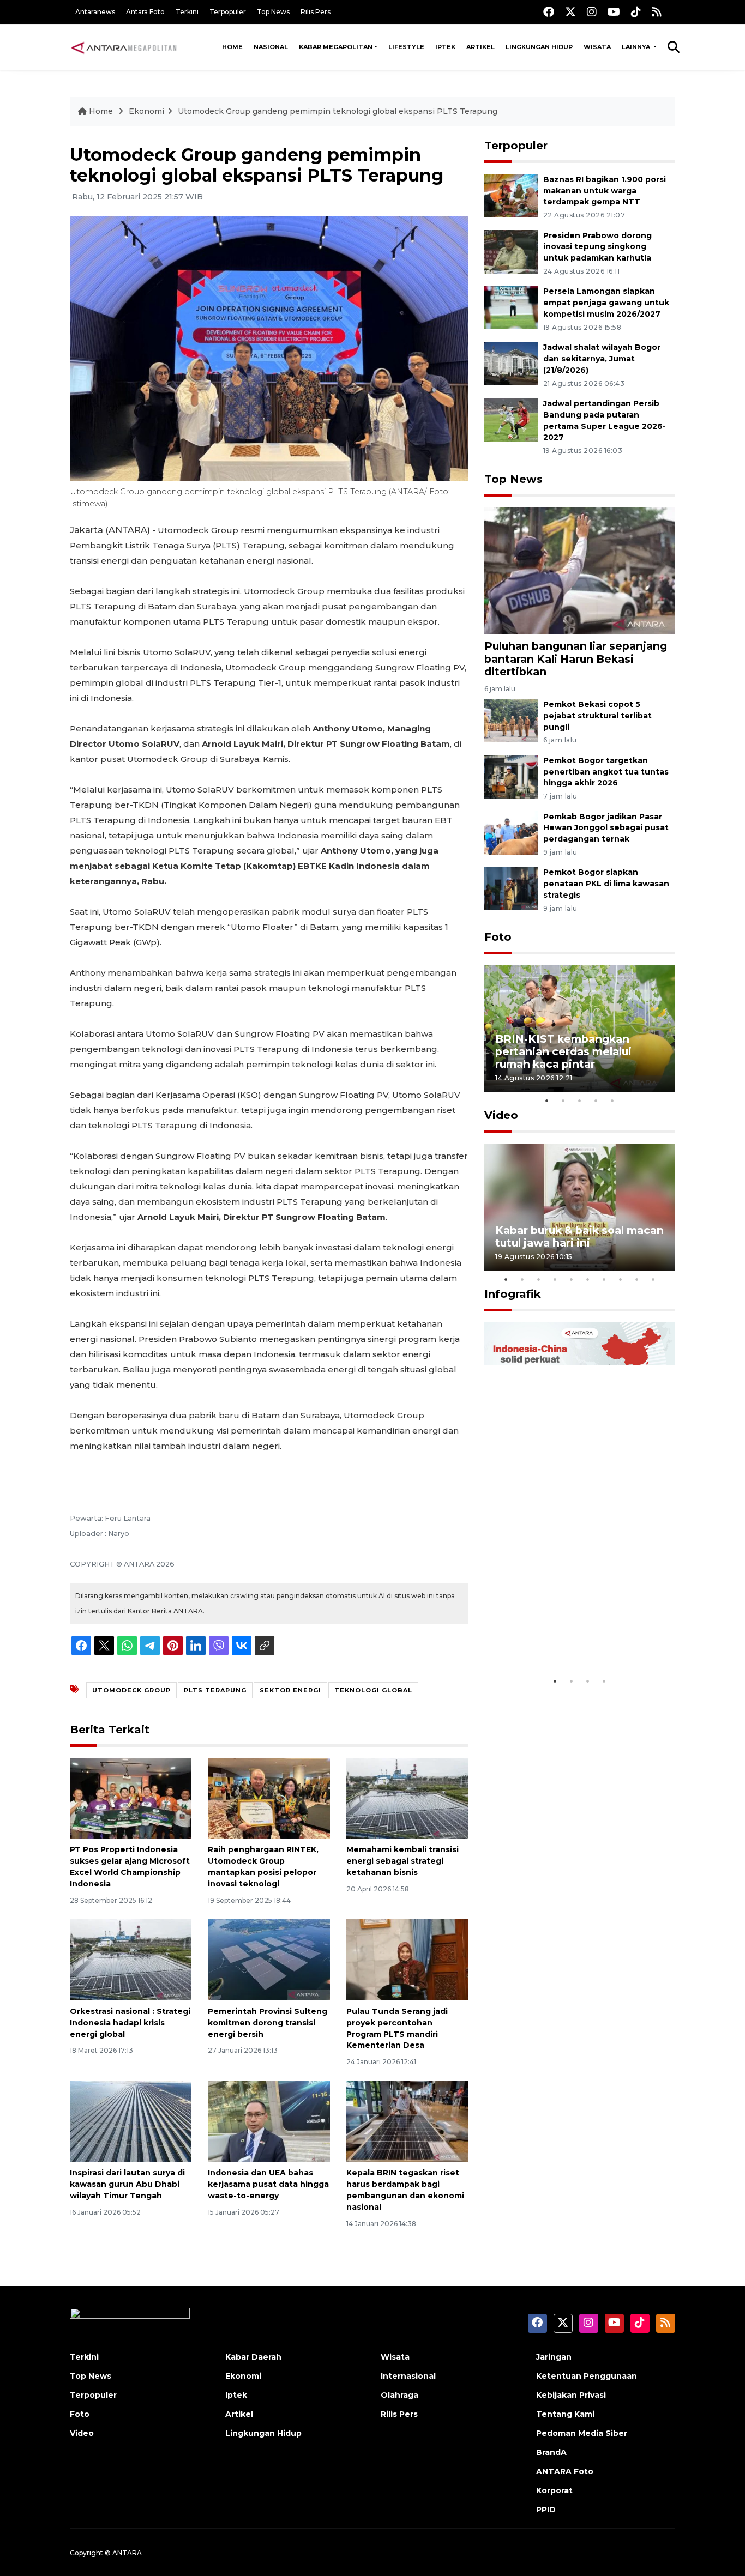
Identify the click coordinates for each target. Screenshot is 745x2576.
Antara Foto (145, 12)
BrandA (551, 2452)
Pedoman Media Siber (582, 2433)
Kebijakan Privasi (571, 2395)
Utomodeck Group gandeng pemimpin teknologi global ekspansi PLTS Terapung (338, 111)
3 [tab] (580, 1100)
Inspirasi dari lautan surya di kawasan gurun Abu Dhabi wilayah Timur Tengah (127, 2184)
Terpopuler (228, 12)
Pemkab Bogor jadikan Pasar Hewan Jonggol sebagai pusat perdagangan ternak (606, 828)
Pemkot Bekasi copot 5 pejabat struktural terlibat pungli (597, 716)
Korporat (554, 2490)
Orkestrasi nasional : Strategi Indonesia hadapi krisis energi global (130, 2023)
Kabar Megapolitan (336, 47)
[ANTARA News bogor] (124, 47)
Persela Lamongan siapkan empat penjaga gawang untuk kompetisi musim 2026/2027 (606, 303)
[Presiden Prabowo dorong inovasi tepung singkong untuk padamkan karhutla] (511, 251)
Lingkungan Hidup (539, 47)
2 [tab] (563, 1100)
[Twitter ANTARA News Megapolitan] (570, 12)
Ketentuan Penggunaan (587, 2376)
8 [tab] (621, 1279)
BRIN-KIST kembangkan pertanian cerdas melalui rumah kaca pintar (563, 1051)
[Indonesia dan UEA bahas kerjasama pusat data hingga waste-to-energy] (269, 2121)
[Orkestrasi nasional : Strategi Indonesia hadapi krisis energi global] (131, 1959)
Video (501, 1115)
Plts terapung (215, 1690)
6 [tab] (588, 1279)
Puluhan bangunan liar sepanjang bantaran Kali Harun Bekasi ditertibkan (576, 658)
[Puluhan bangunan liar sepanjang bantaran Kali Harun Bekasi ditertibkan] (580, 570)
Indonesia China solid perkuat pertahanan (577, 1637)
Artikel (480, 47)
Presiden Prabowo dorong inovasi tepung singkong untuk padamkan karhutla (597, 247)
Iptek (445, 47)
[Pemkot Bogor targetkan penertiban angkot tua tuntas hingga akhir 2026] (511, 776)
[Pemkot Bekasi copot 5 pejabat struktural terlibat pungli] (511, 720)
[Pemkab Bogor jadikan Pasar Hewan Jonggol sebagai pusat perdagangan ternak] (511, 832)
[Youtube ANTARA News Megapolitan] (614, 12)
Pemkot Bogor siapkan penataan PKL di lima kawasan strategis (606, 884)
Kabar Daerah (253, 2357)
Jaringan (554, 2357)
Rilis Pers (316, 12)
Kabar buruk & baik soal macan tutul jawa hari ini (579, 1236)
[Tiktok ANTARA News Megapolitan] (636, 12)
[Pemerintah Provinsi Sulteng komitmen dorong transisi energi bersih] (269, 1959)
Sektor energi (290, 1690)
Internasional (408, 2376)
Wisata (597, 47)
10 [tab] (653, 1279)
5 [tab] (612, 1100)
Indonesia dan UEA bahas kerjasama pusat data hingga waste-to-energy (268, 2184)
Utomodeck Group (131, 1690)
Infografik (513, 1294)
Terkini (187, 12)
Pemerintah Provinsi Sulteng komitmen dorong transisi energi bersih (268, 2023)
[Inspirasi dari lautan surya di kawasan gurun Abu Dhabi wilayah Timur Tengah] (131, 2121)
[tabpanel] (580, 1029)
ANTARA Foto (565, 2471)
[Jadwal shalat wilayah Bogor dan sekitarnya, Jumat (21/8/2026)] (511, 363)
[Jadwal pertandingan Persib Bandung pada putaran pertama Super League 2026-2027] (511, 419)
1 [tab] (547, 1100)
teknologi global (373, 1690)
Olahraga (399, 2395)
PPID (546, 2510)
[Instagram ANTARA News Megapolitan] (592, 12)
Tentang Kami (565, 2414)
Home (232, 47)
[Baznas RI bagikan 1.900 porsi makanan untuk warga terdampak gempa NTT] (511, 195)
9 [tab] (637, 1279)
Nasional (271, 47)
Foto (498, 937)
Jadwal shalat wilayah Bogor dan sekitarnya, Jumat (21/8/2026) (602, 359)
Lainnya (637, 47)
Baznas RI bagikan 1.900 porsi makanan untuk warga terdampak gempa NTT (605, 191)
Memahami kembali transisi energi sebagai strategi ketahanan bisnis (402, 1861)
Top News (273, 12)
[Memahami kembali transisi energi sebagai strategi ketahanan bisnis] (407, 1797)
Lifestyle (406, 47)
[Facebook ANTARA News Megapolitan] (549, 12)
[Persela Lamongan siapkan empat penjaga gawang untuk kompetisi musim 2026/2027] (511, 307)
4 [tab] (596, 1100)
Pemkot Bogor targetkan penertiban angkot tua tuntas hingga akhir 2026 (606, 772)
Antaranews (95, 12)
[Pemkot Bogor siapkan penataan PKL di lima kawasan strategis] (511, 888)
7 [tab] (604, 1279)
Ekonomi (146, 111)
